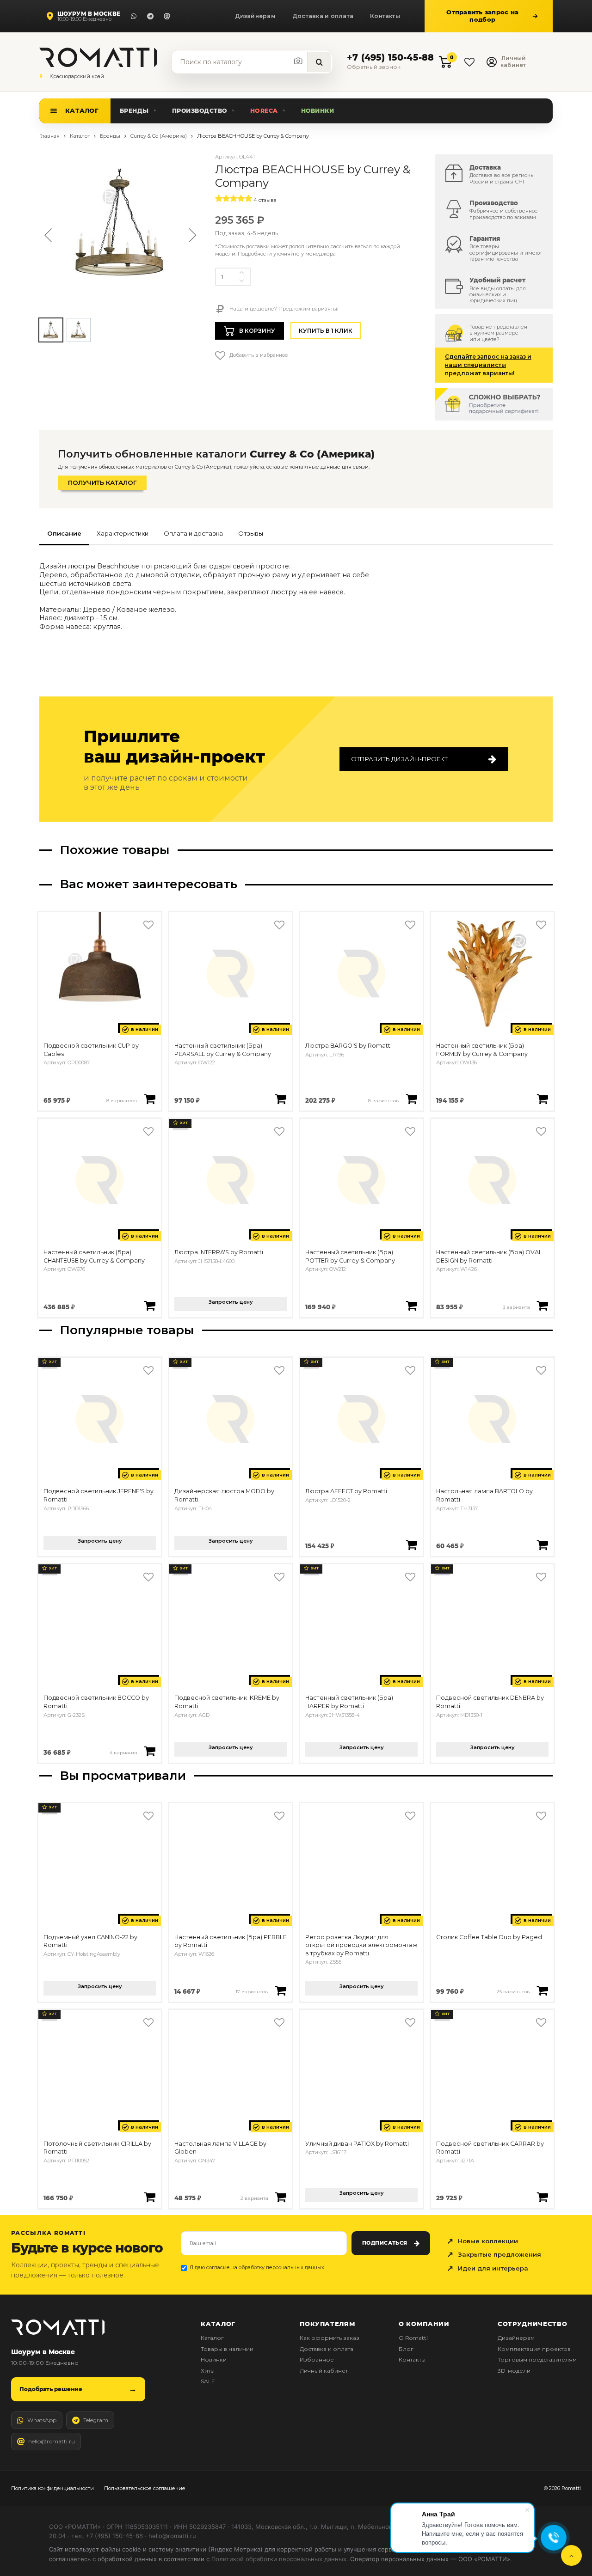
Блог (406, 2349)
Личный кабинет (324, 2371)
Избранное (317, 2359)
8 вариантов (122, 1100)
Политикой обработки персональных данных (279, 2559)
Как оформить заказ (330, 2338)
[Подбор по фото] (299, 61)
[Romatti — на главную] (58, 2327)
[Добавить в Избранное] (148, 925)
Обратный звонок (374, 67)
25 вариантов (513, 1991)
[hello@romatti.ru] (167, 16)
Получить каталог (102, 482)
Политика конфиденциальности (52, 2488)
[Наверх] (571, 2555)
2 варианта (254, 2198)
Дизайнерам (255, 16)
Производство (200, 111)
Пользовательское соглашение (145, 2488)
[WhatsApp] (134, 16)
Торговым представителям (537, 2359)
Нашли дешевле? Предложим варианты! (283, 309)
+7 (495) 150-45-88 (390, 58)
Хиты (208, 2371)
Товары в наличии (227, 2349)
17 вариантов (252, 1991)
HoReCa (264, 111)
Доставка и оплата (323, 16)
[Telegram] (150, 16)
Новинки (318, 111)
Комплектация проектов (534, 2349)
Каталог (82, 110)
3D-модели (514, 2371)
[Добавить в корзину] (150, 1099)
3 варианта (516, 1307)
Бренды (134, 111)
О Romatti (413, 2338)
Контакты (385, 16)
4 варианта (123, 1752)
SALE (208, 2381)
